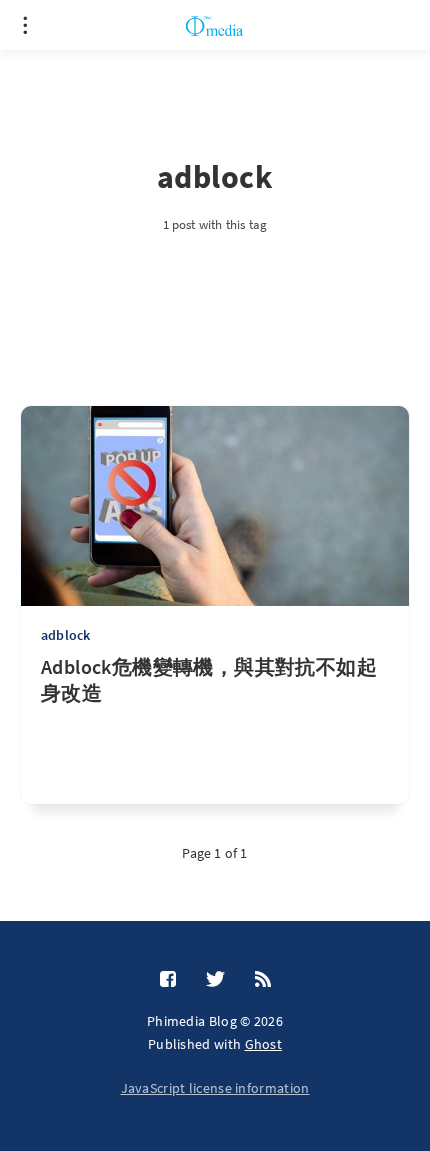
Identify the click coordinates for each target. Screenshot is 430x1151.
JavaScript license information (215, 1088)
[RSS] (263, 980)
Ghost (264, 1044)
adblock (65, 635)
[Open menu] (25, 25)
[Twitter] (215, 980)
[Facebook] (168, 980)
